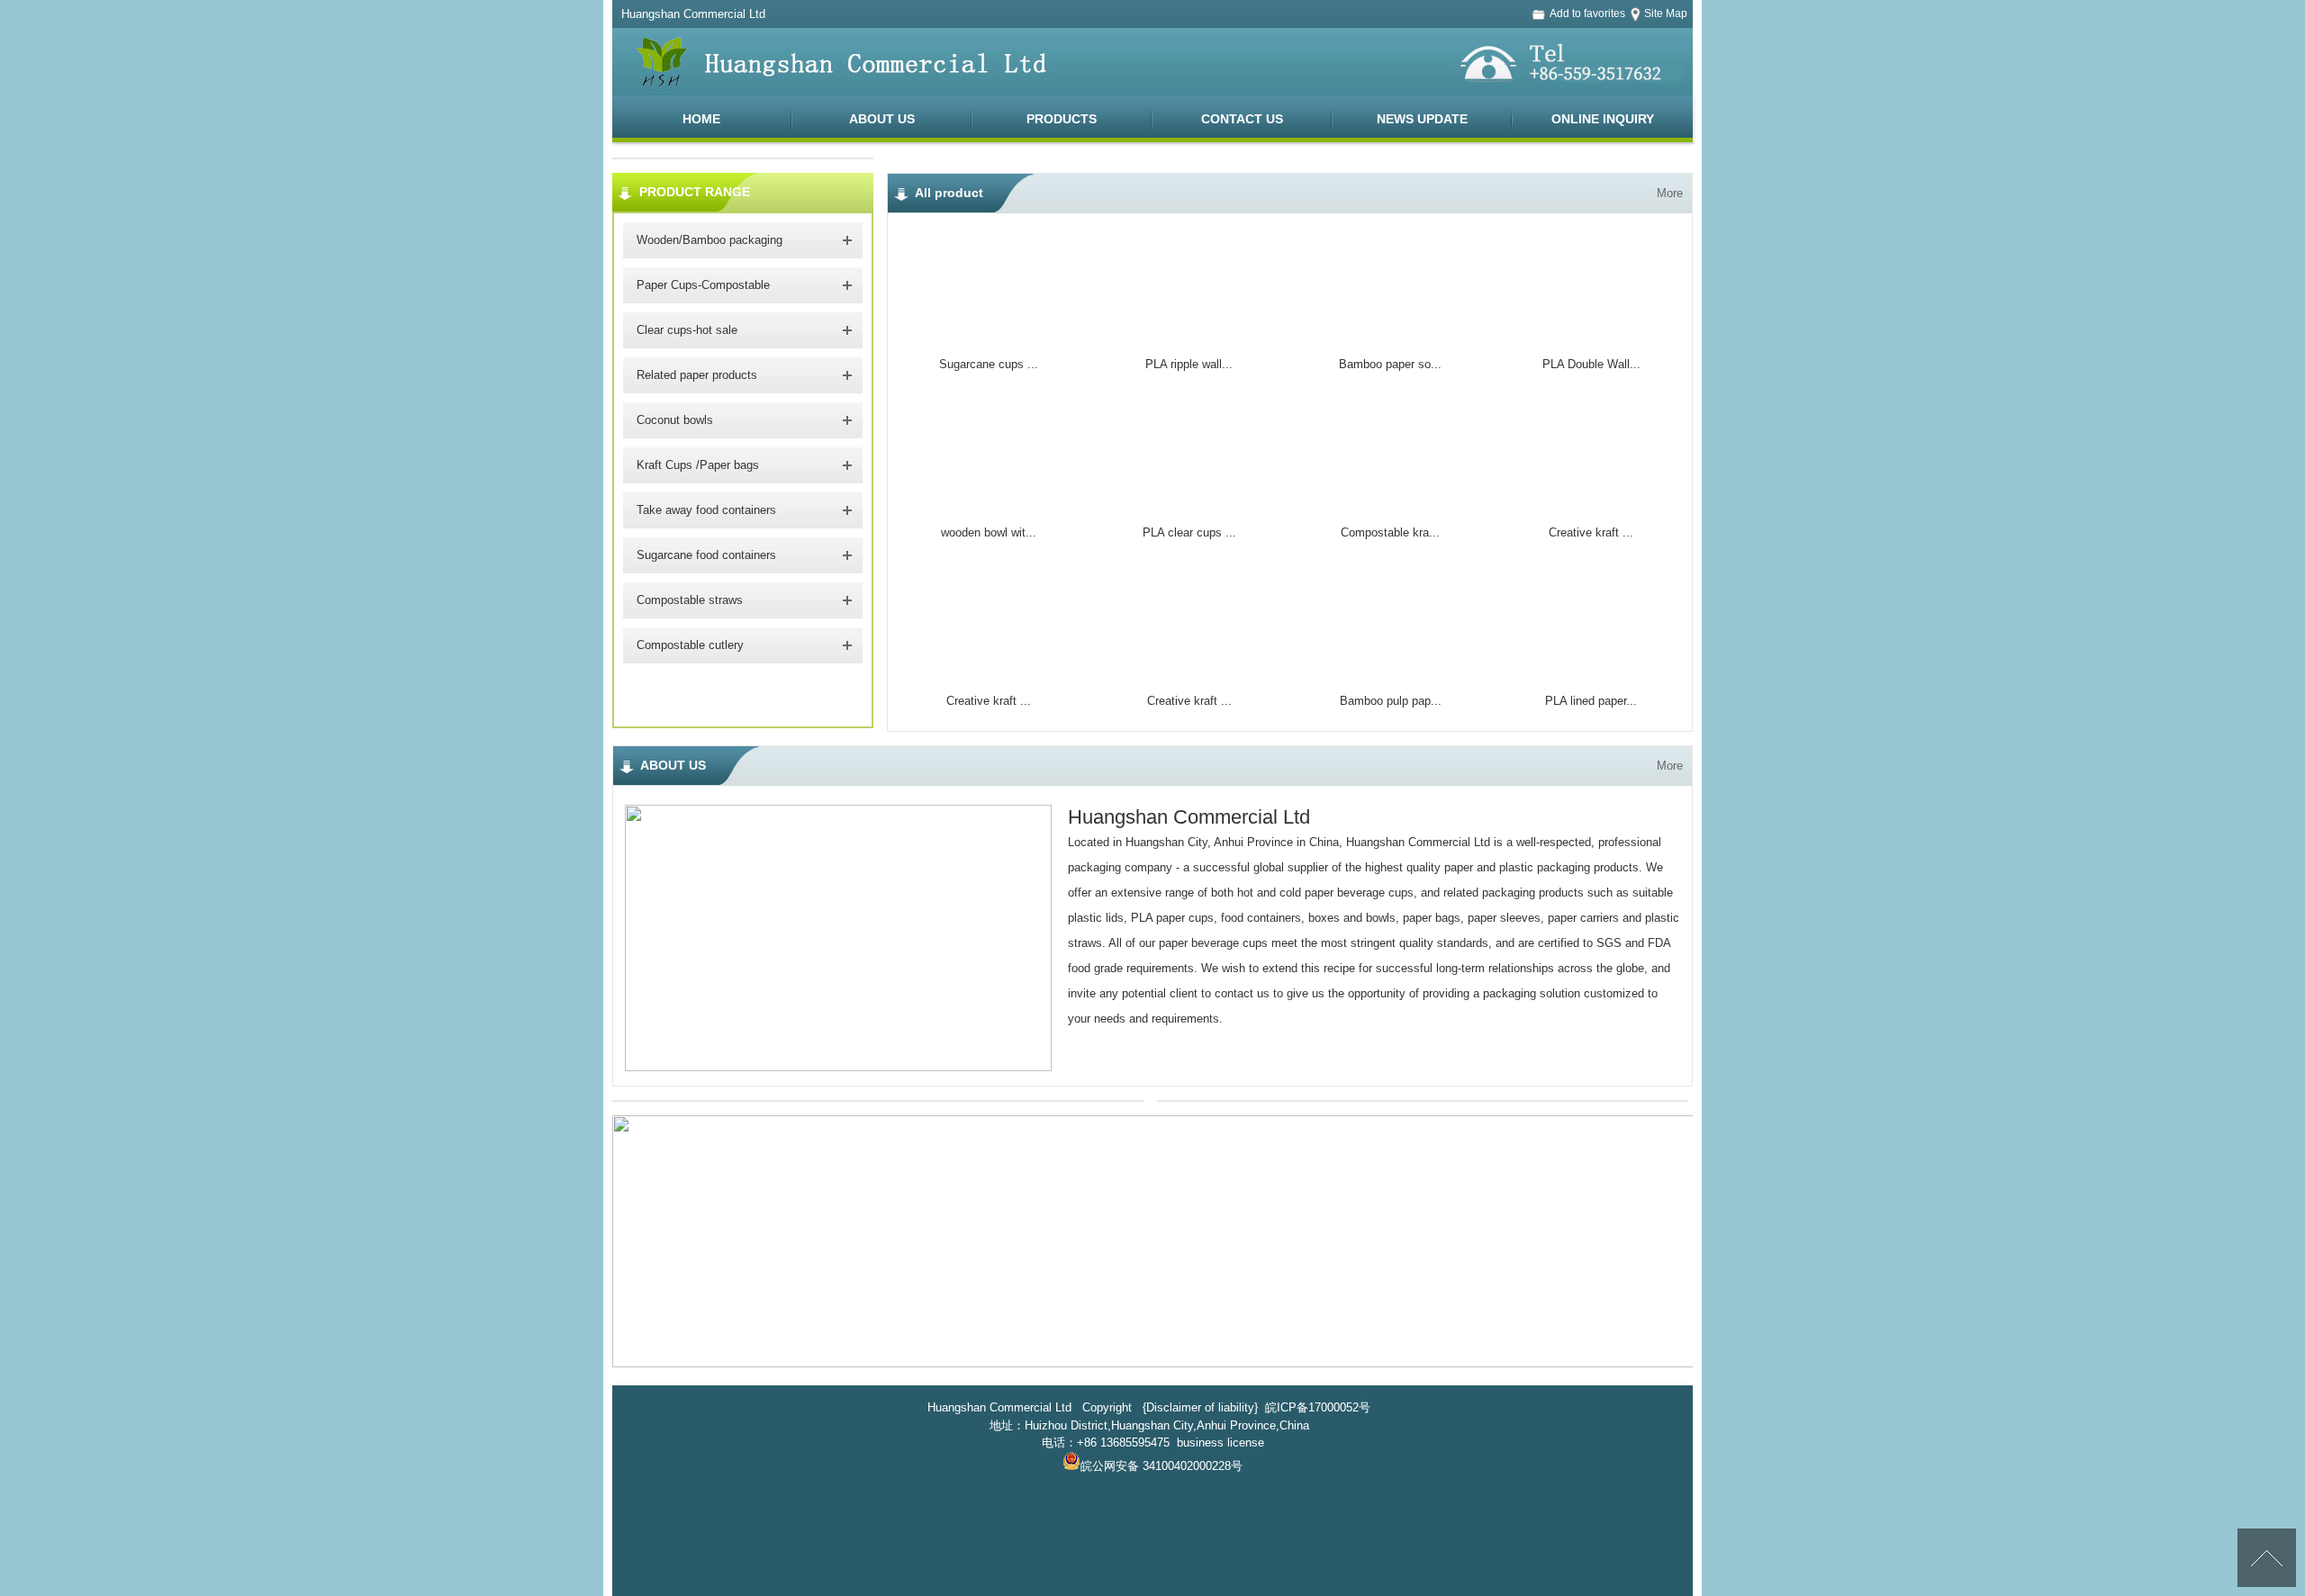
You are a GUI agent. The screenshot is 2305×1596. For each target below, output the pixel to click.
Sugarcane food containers (706, 555)
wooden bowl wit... (989, 532)
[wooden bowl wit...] (989, 503)
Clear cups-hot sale (687, 330)
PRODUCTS (1062, 119)
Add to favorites (1587, 14)
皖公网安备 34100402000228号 (1162, 1466)
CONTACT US (1242, 119)
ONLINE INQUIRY (1603, 119)
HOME (701, 119)
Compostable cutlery (690, 645)
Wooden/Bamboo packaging (710, 240)
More (1668, 178)
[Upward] (2267, 1558)
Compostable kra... (1390, 532)
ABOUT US (882, 119)
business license (1220, 1443)
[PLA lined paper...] (1591, 671)
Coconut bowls (675, 420)
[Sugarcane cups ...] (989, 335)
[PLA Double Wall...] (1591, 335)
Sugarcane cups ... (989, 364)
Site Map (1666, 14)
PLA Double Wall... (1591, 364)
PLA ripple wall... (1189, 364)
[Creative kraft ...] (1591, 503)
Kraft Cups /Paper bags (698, 465)
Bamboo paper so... (1390, 364)
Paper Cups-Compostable (703, 285)
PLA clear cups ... (1189, 532)
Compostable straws (690, 600)
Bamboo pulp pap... (1391, 701)
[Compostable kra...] (1390, 503)
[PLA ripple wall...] (1189, 335)
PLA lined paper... (1591, 701)
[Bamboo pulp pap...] (1390, 671)
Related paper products (697, 375)
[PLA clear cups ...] (1189, 503)
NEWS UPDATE (1422, 119)
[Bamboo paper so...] (1390, 335)
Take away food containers (706, 510)
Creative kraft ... (1591, 532)
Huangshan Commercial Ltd (1189, 817)
